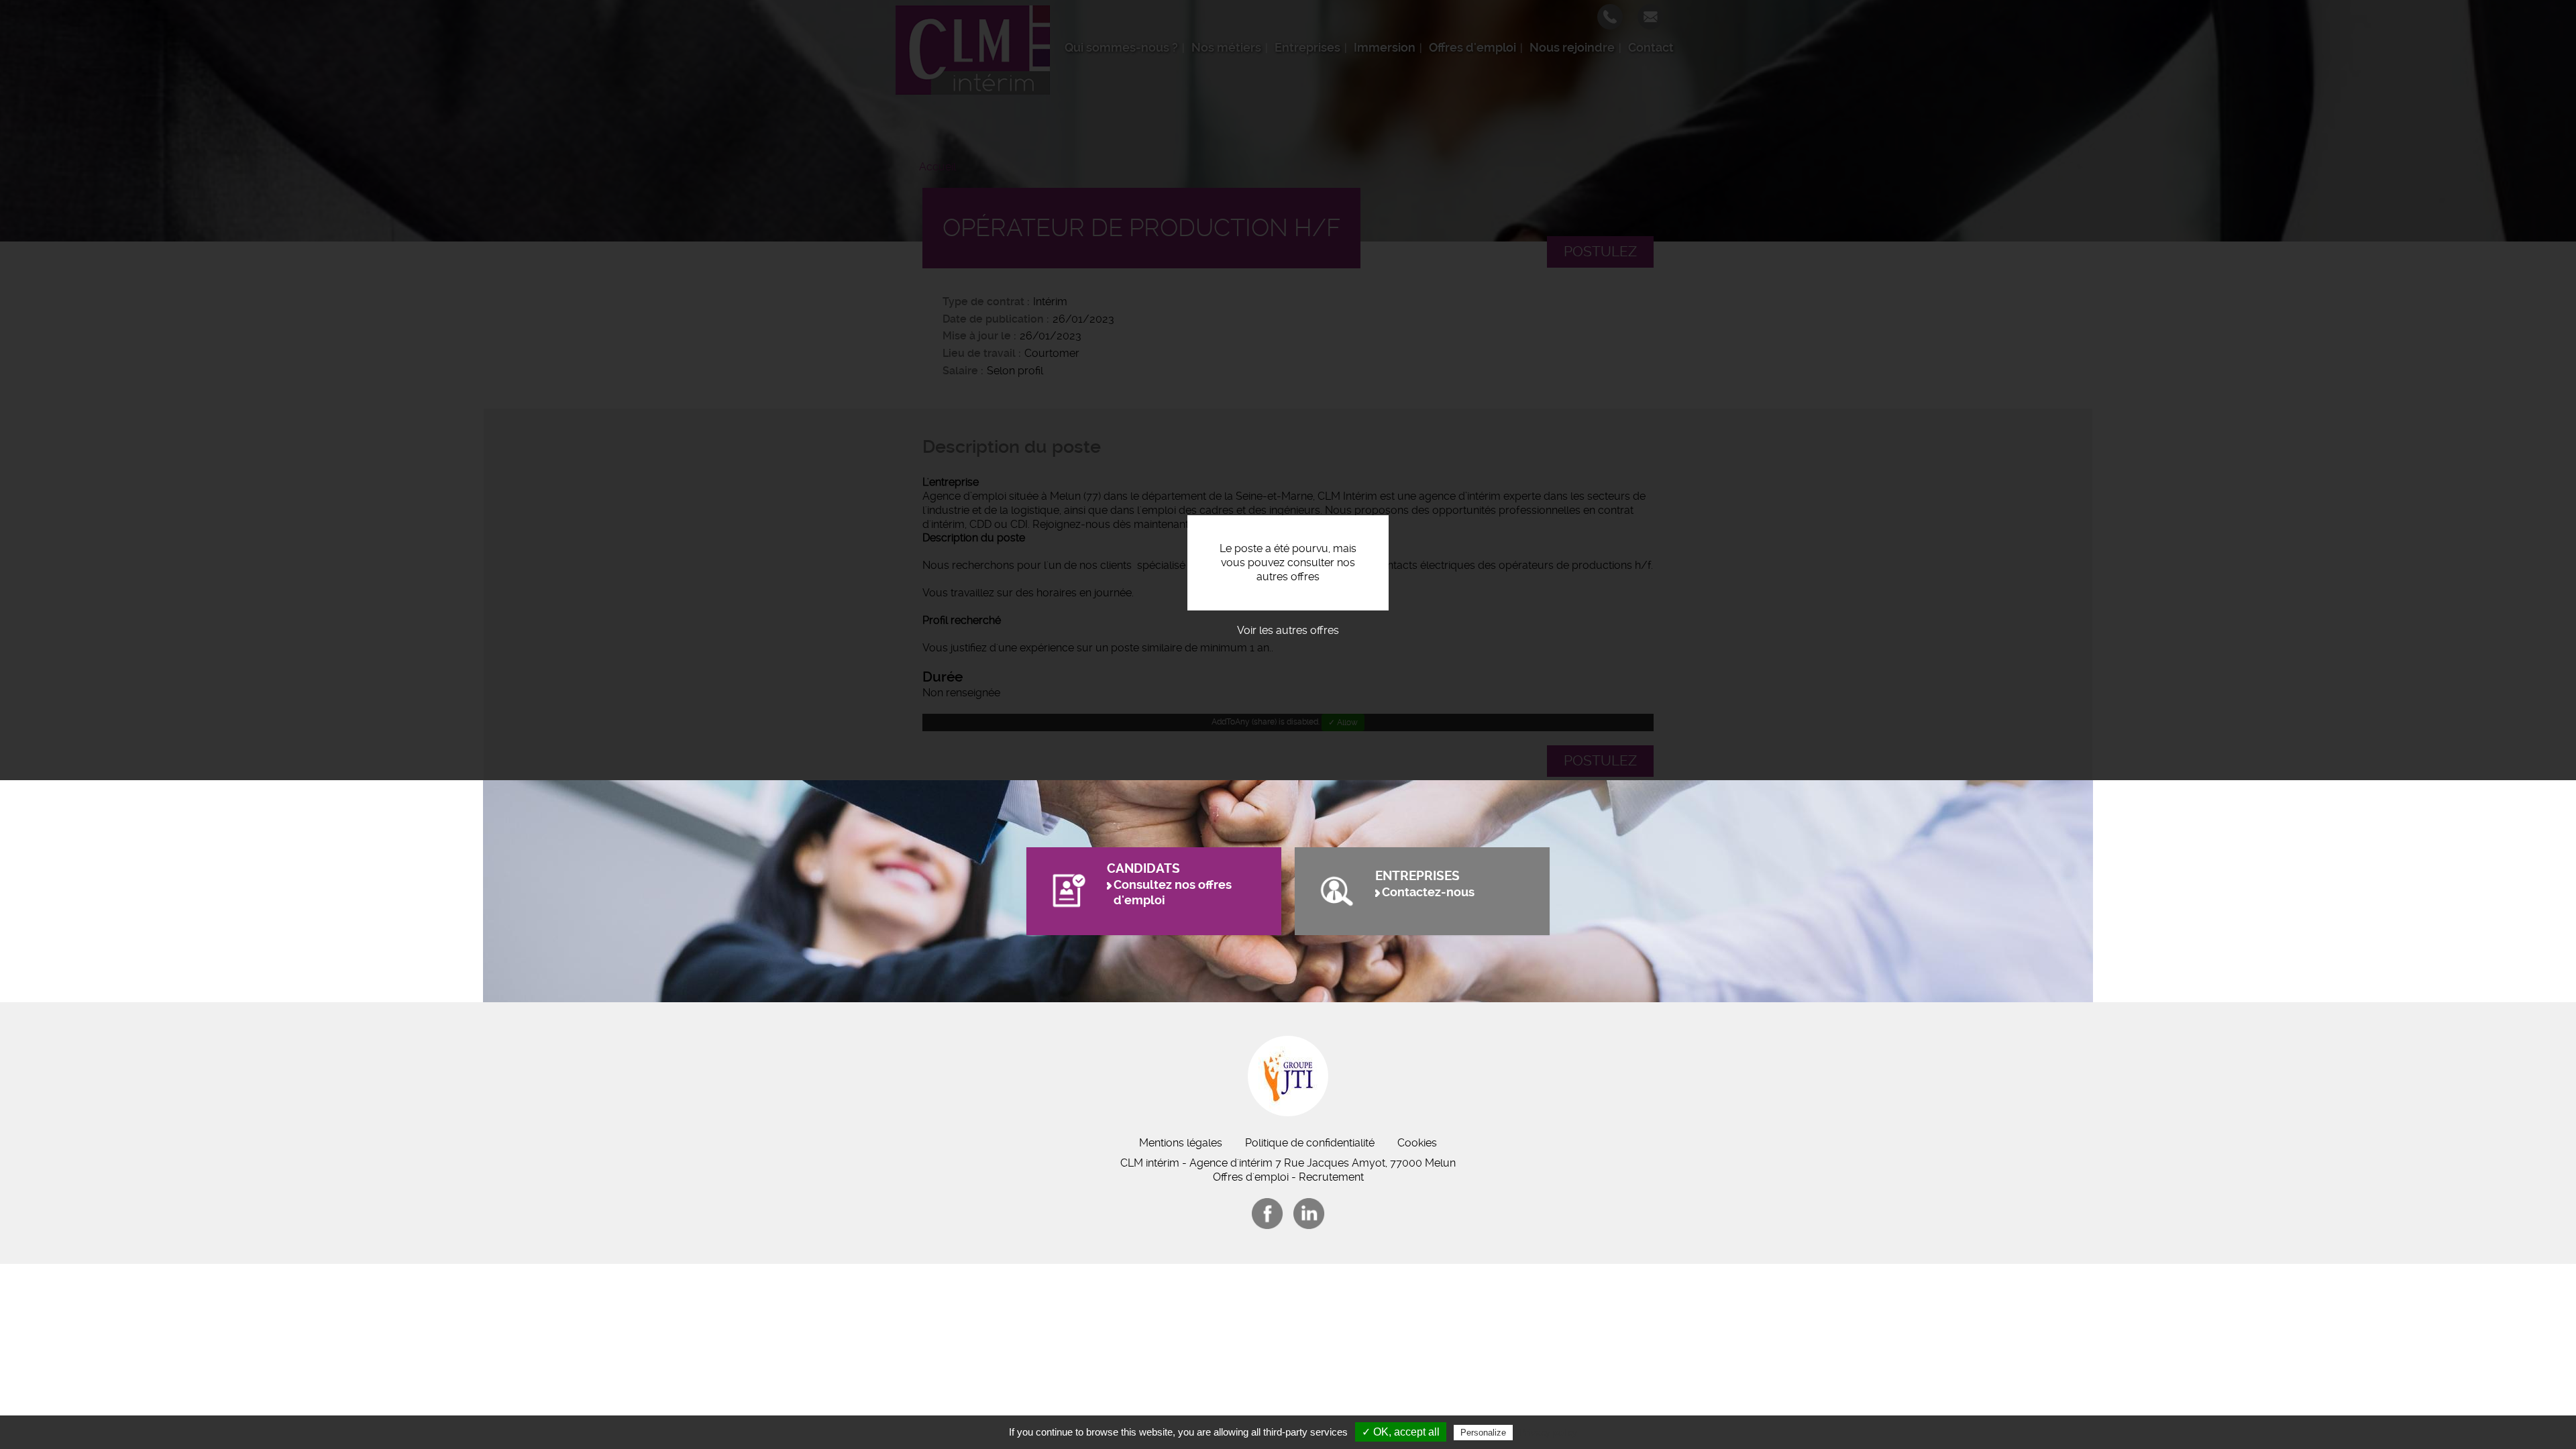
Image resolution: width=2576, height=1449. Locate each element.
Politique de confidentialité (1310, 1143)
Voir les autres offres (1288, 630)
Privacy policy (1548, 1432)
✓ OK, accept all (1401, 1432)
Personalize (1483, 1433)
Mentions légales (1181, 1143)
